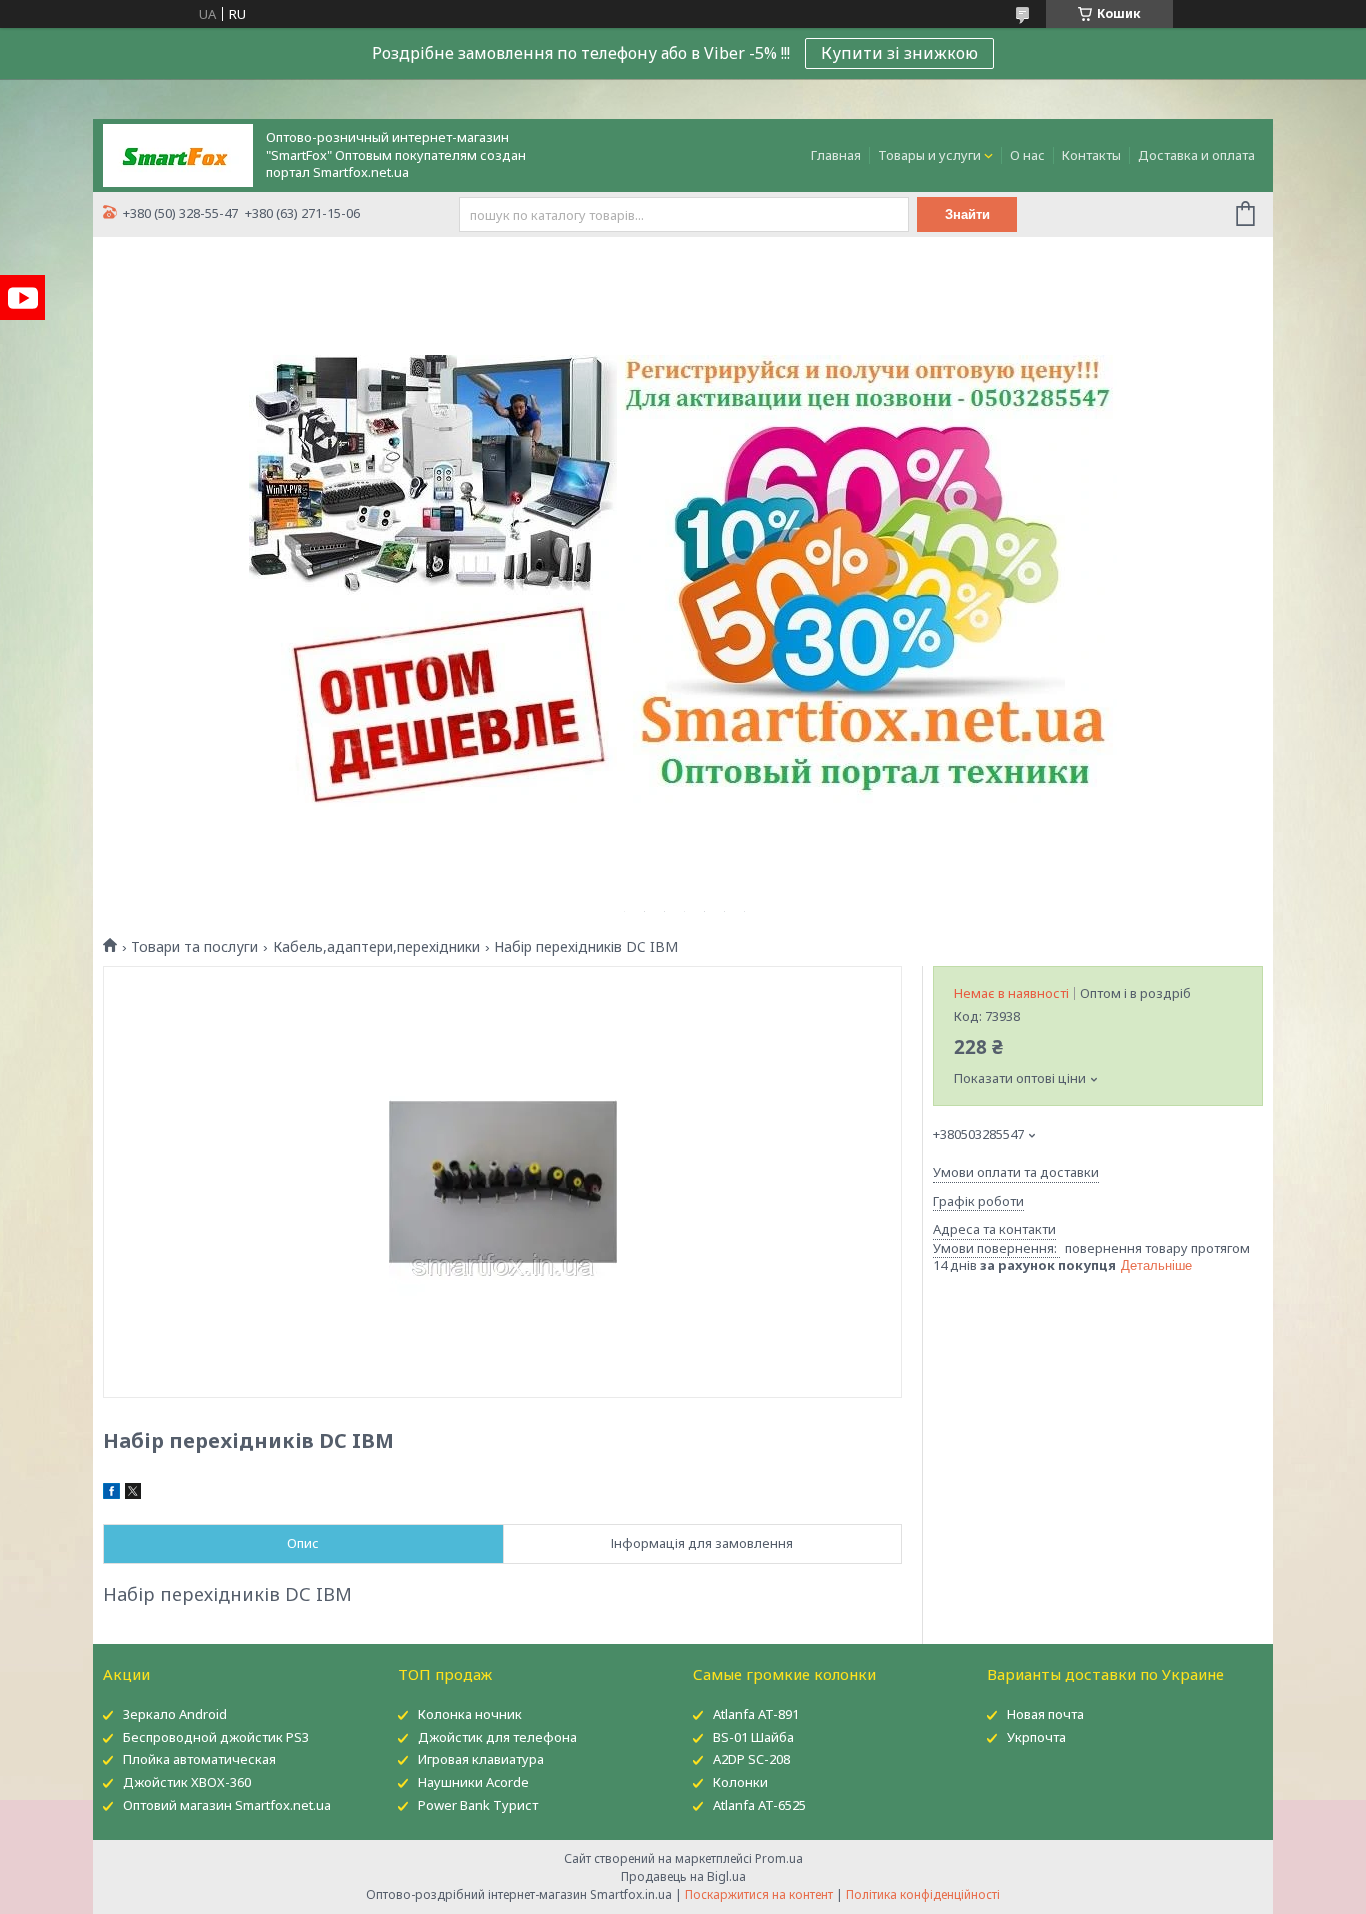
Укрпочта (1036, 1737)
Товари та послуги (194, 947)
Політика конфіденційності (923, 1894)
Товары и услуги (929, 155)
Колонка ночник (470, 1714)
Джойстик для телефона (497, 1737)
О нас (1027, 155)
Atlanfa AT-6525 (759, 1805)
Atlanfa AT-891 (756, 1714)
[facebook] (111, 1494)
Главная (836, 155)
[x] (133, 1494)
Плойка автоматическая (199, 1759)
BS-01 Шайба (753, 1737)
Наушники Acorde (473, 1782)
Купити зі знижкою (899, 53)
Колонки (740, 1782)
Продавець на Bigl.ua (683, 1876)
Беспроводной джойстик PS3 (216, 1737)
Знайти (967, 214)
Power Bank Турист (478, 1805)
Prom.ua (779, 1858)
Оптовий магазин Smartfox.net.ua (227, 1805)
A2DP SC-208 (751, 1759)
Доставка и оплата (1196, 155)
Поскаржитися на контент (759, 1894)
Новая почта (1045, 1714)
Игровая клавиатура (481, 1759)
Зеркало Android (175, 1714)
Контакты (1091, 155)
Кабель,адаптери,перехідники (376, 947)
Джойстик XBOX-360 (187, 1782)
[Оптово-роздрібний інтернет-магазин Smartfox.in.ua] (178, 154)
